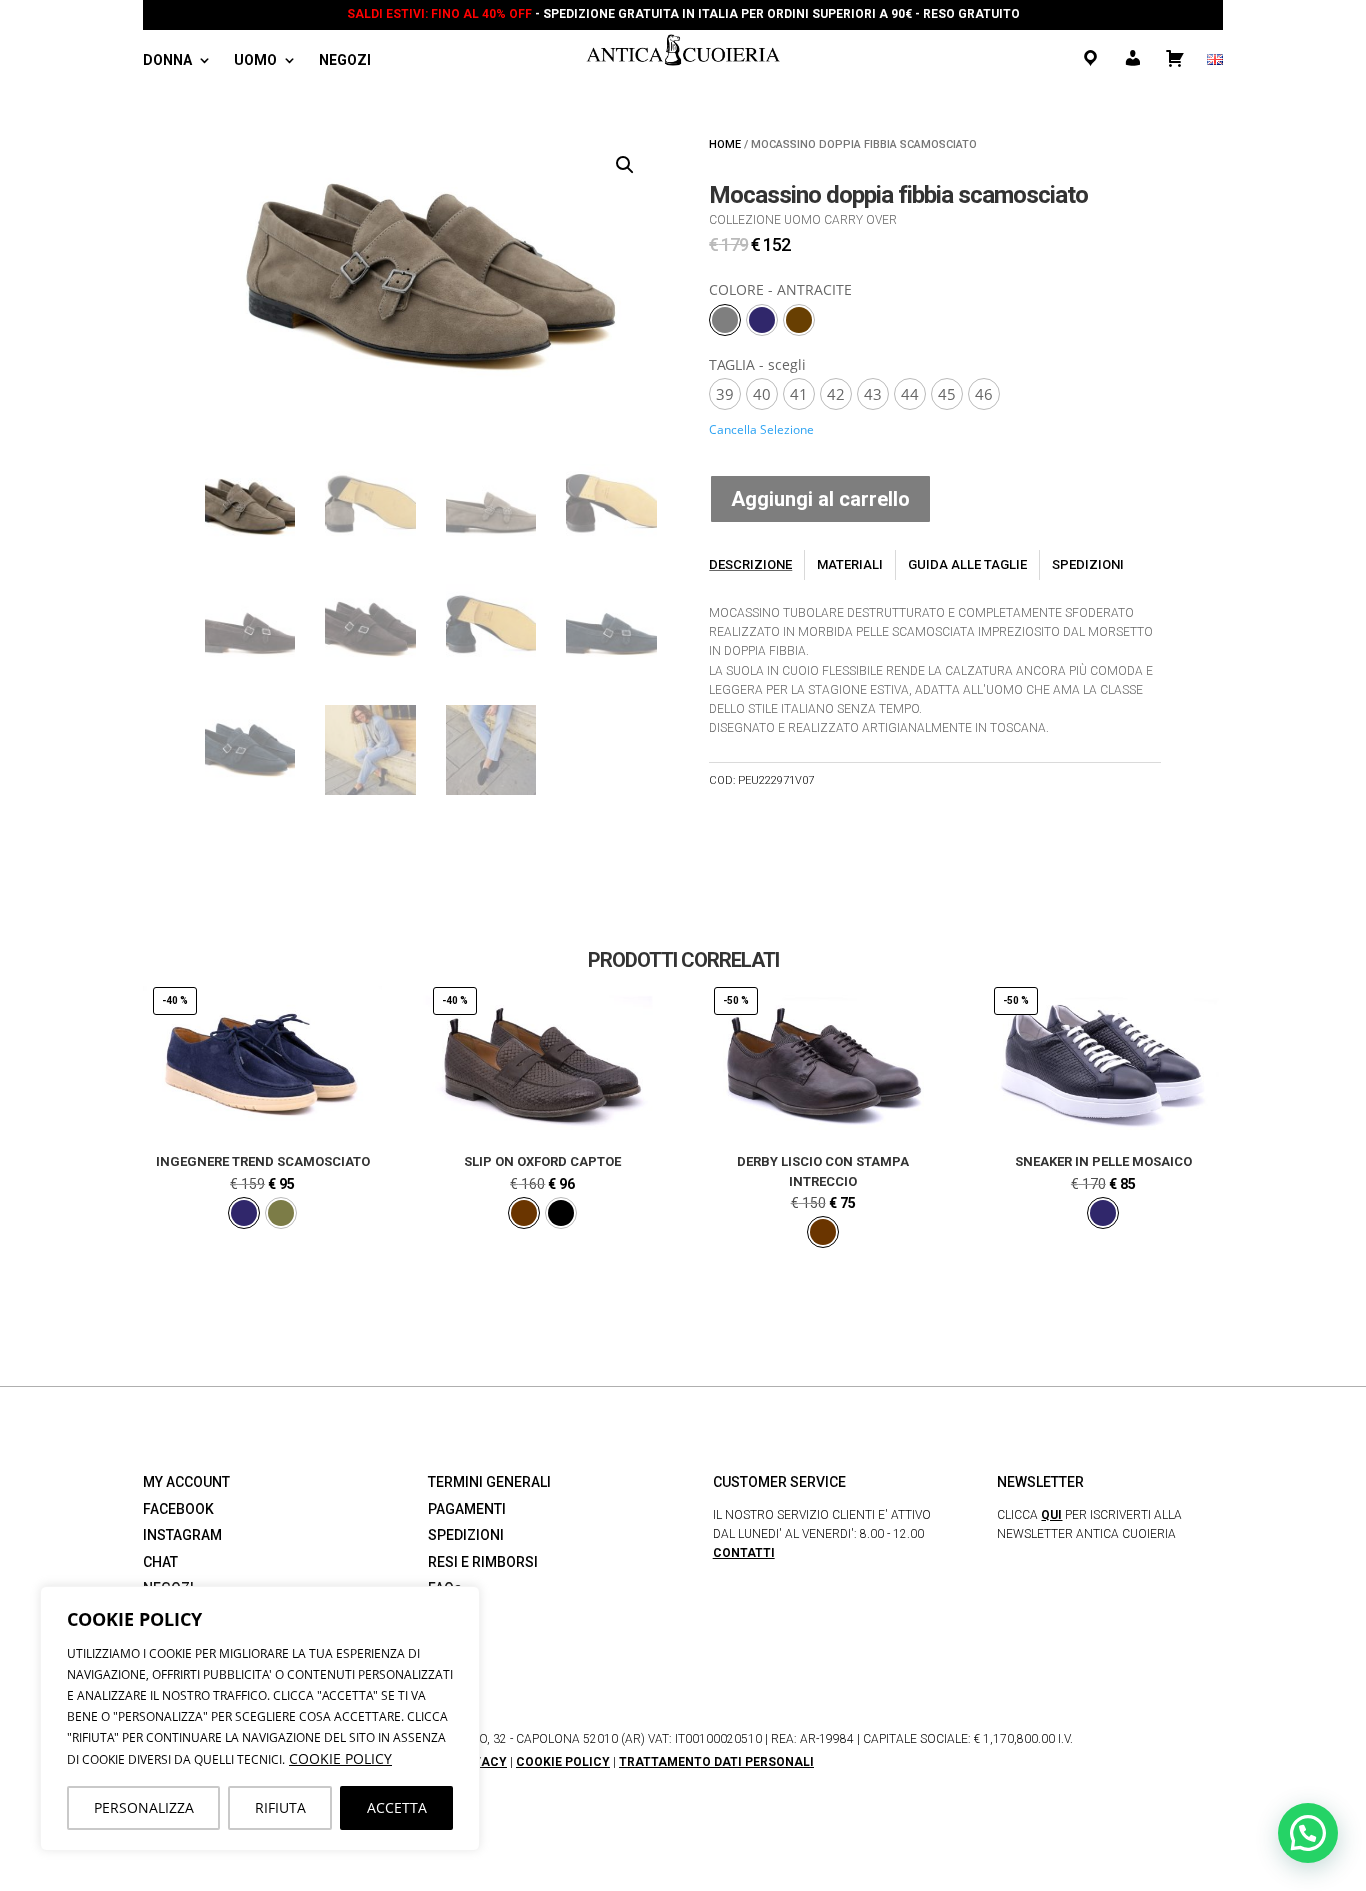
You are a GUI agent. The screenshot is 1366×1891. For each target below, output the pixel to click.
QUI (1051, 1515)
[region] (260, 1718)
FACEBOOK (178, 1509)
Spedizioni (1088, 564)
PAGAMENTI (467, 1509)
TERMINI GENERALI (489, 1482)
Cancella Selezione (761, 429)
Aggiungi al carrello (820, 499)
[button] (625, 165)
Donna (167, 60)
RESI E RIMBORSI (483, 1562)
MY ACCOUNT (186, 1482)
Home (725, 144)
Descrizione (750, 564)
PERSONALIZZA (144, 1807)
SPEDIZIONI (466, 1535)
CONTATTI (744, 1553)
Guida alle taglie (967, 564)
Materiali (850, 564)
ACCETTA (397, 1807)
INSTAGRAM (182, 1535)
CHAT (160, 1562)
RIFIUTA (280, 1807)
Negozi (345, 60)
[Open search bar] (403, 62)
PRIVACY (480, 1762)
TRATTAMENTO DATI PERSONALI (716, 1762)
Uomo (255, 60)
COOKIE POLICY (340, 1758)
